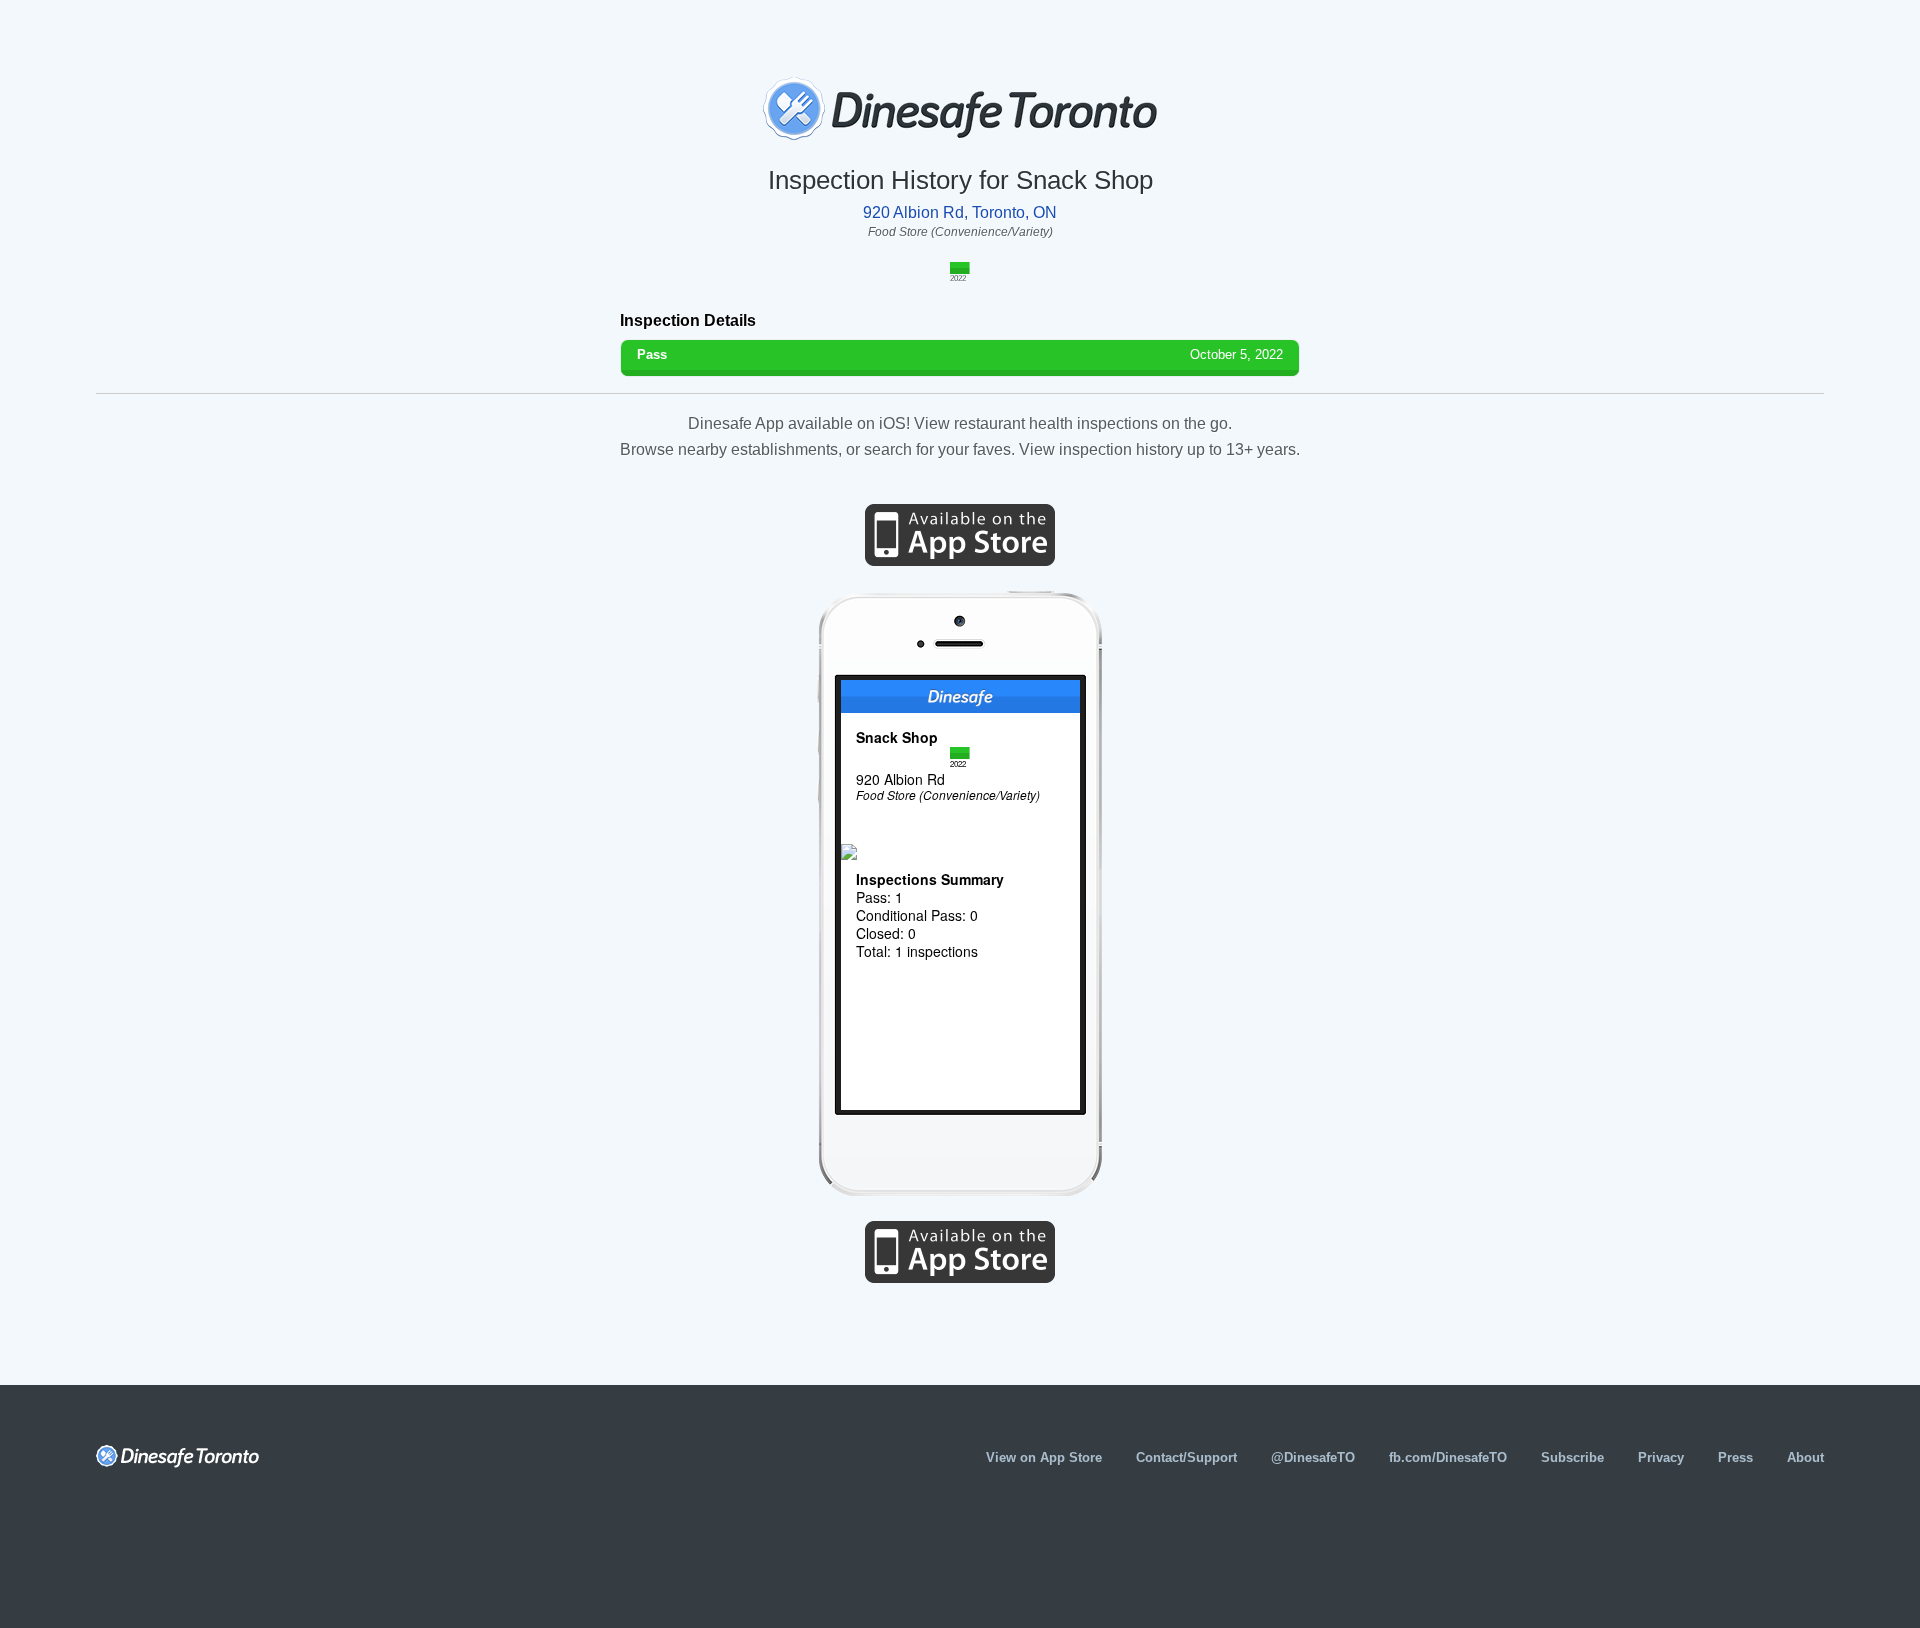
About (1805, 1457)
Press (1735, 1457)
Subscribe (1572, 1457)
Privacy (1661, 1457)
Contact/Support (1186, 1457)
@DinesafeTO (1313, 1457)
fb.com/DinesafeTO (1448, 1457)
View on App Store (1044, 1457)
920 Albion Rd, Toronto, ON (960, 212)
